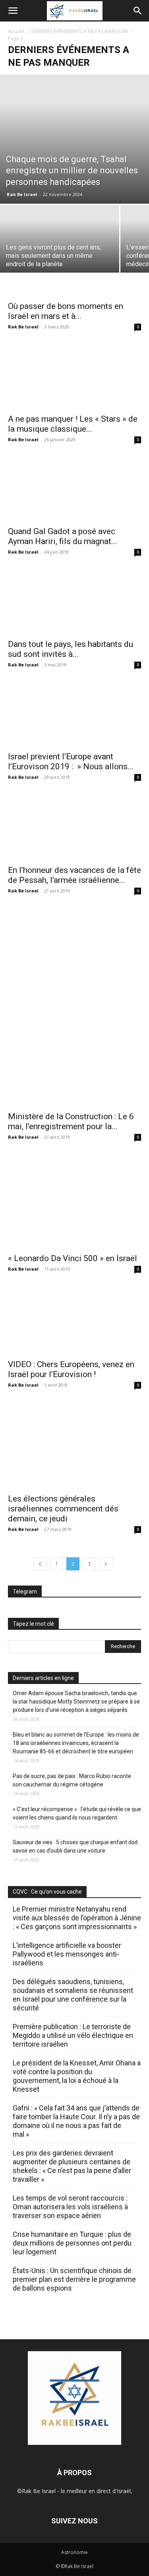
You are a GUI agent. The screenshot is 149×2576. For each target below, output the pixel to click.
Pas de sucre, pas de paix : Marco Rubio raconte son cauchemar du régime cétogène (72, 1780)
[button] (13, 11)
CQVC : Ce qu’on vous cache (47, 1892)
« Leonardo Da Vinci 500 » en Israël (73, 1258)
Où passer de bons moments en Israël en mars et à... (66, 311)
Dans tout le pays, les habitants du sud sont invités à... (71, 649)
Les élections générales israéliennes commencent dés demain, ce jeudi (63, 1509)
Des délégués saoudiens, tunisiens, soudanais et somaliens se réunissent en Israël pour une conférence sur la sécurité (73, 1995)
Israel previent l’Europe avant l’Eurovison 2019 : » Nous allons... (71, 761)
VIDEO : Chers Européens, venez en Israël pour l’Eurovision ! (71, 1369)
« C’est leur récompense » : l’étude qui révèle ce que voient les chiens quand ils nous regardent (77, 1813)
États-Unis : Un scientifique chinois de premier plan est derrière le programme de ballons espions (74, 2279)
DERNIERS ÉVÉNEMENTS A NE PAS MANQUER (80, 31)
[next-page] (106, 1564)
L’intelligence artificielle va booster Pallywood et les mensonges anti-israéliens (67, 1954)
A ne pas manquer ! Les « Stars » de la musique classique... (73, 424)
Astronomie (74, 2552)
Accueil (16, 31)
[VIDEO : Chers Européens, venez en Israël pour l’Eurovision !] (74, 1320)
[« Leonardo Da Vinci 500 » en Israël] (74, 1201)
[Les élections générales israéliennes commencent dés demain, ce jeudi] (74, 1445)
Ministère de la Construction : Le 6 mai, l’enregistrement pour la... (71, 1121)
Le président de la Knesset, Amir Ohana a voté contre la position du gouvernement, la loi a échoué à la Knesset (77, 2076)
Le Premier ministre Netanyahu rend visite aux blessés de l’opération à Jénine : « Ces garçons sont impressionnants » (77, 1918)
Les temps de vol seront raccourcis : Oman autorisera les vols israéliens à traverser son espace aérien (70, 2207)
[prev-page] (40, 1564)
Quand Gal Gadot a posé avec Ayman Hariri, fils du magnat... (63, 536)
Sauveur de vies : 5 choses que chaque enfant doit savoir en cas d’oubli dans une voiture (75, 1846)
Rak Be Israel (22, 194)
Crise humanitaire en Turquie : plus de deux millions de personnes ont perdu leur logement (72, 2243)
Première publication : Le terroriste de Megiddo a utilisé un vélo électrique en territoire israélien (73, 2035)
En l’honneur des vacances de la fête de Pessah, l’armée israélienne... (74, 875)
